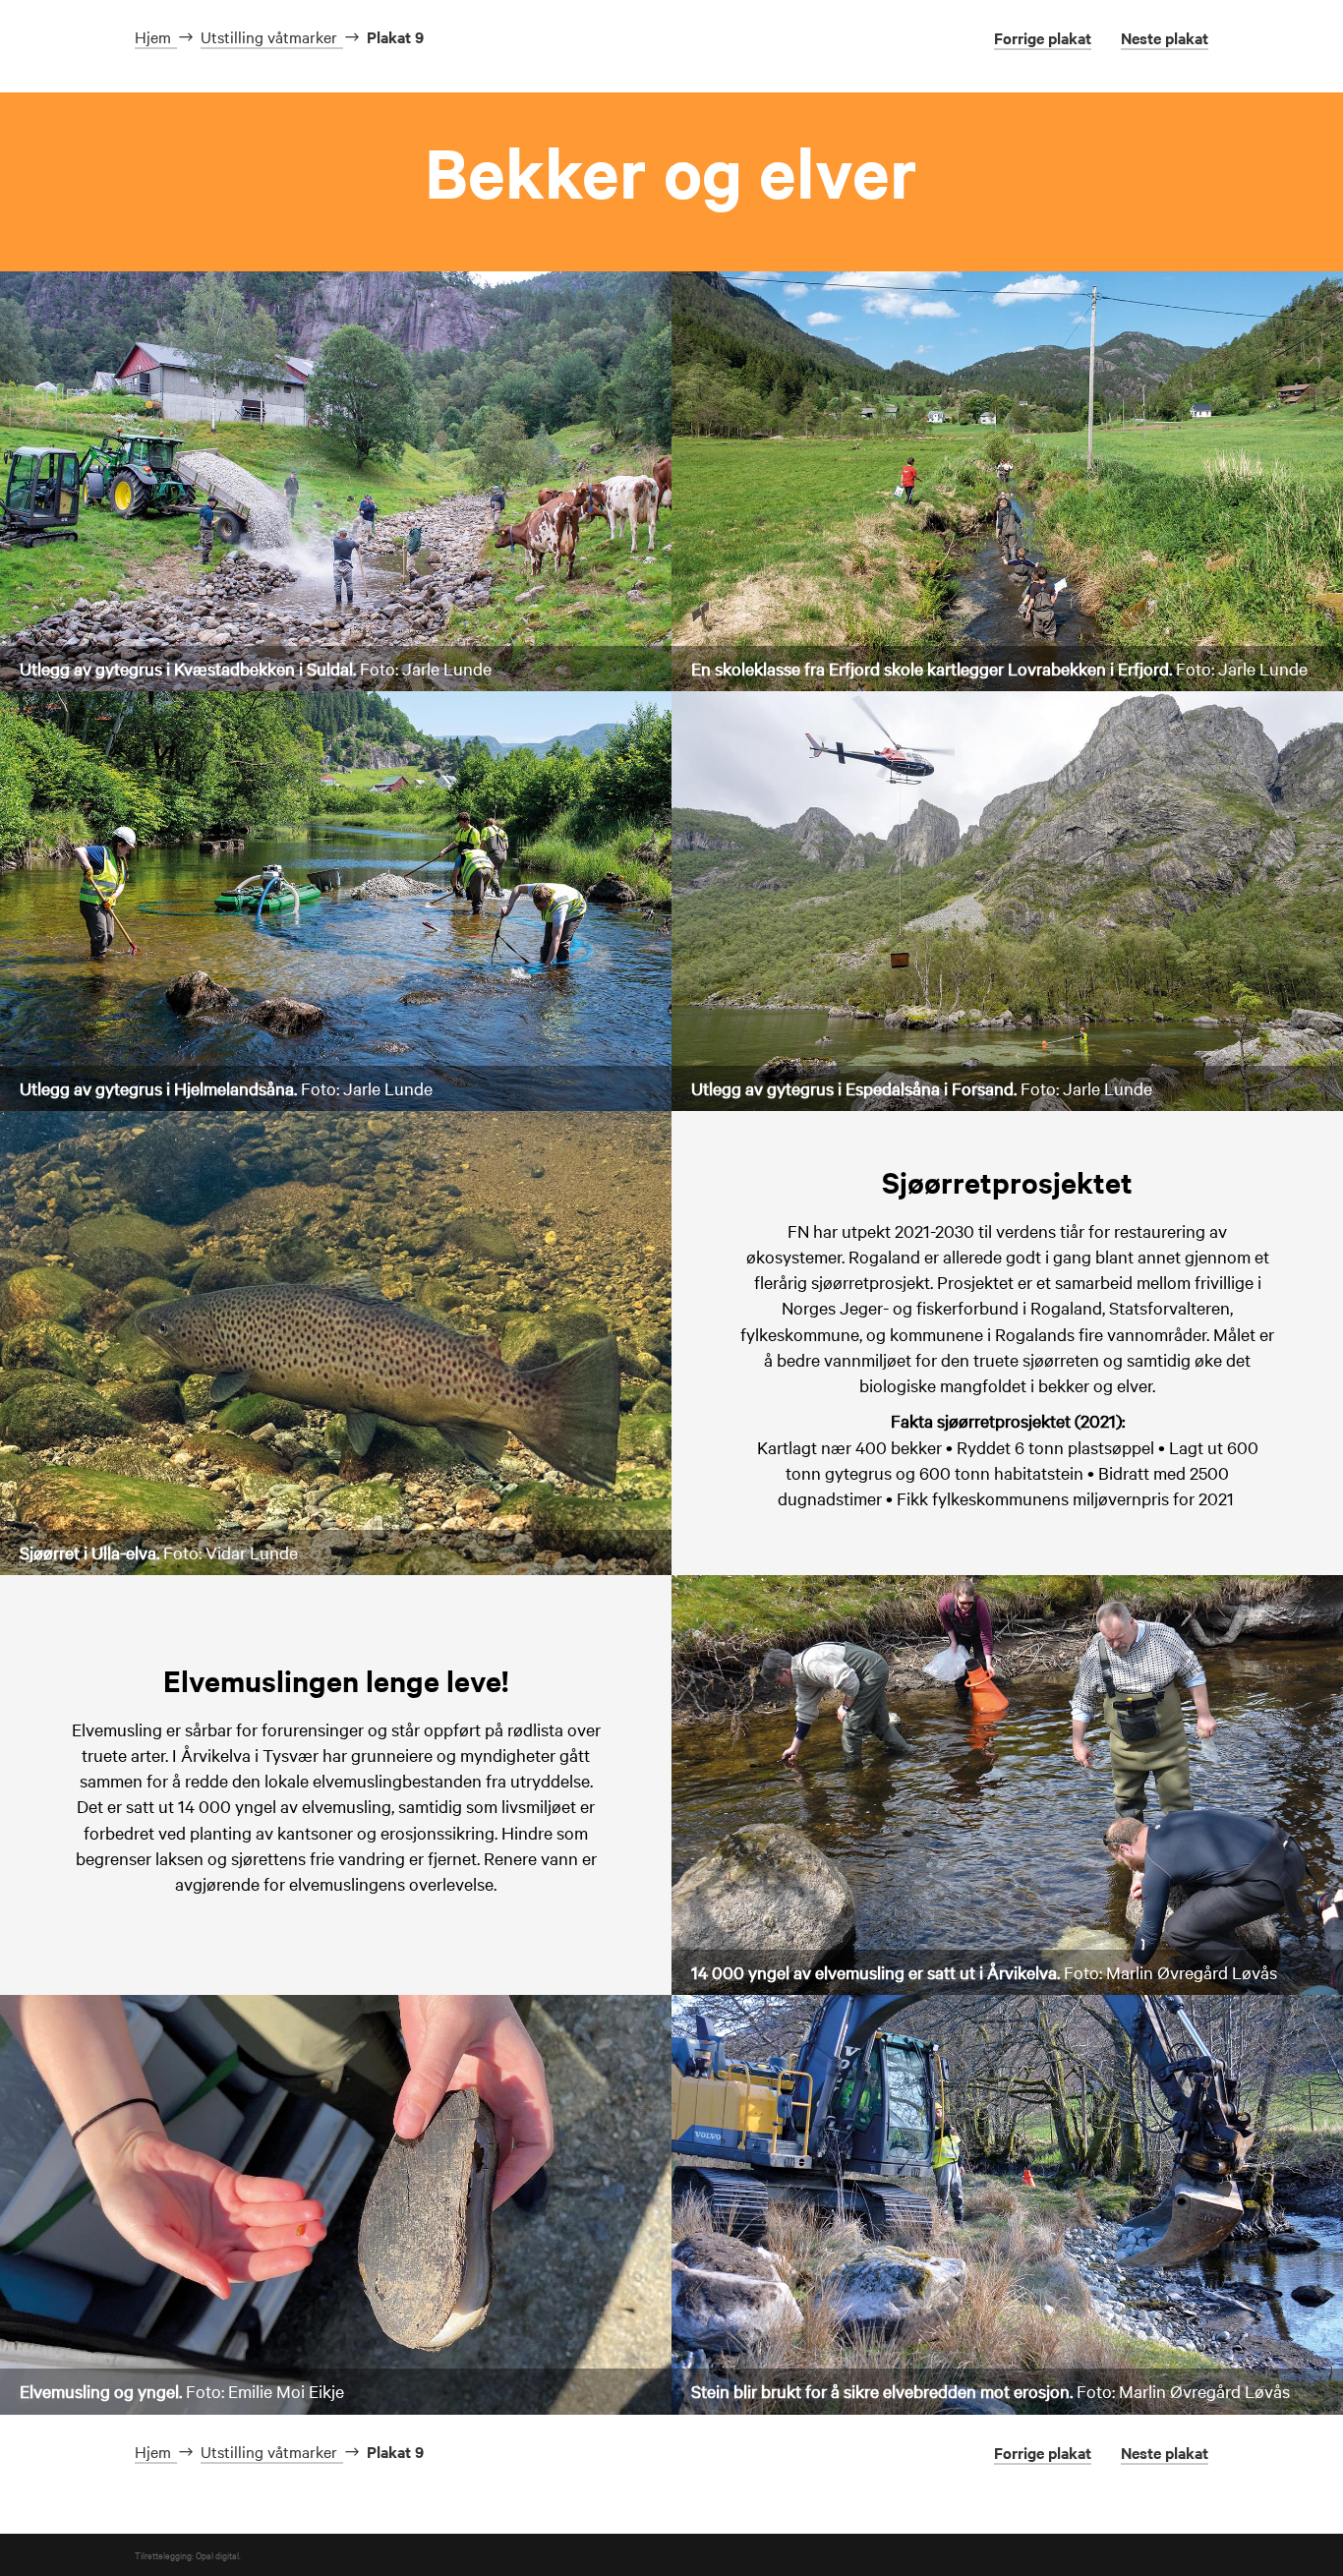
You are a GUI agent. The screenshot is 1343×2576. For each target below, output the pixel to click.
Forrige (1043, 37)
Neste (1165, 37)
